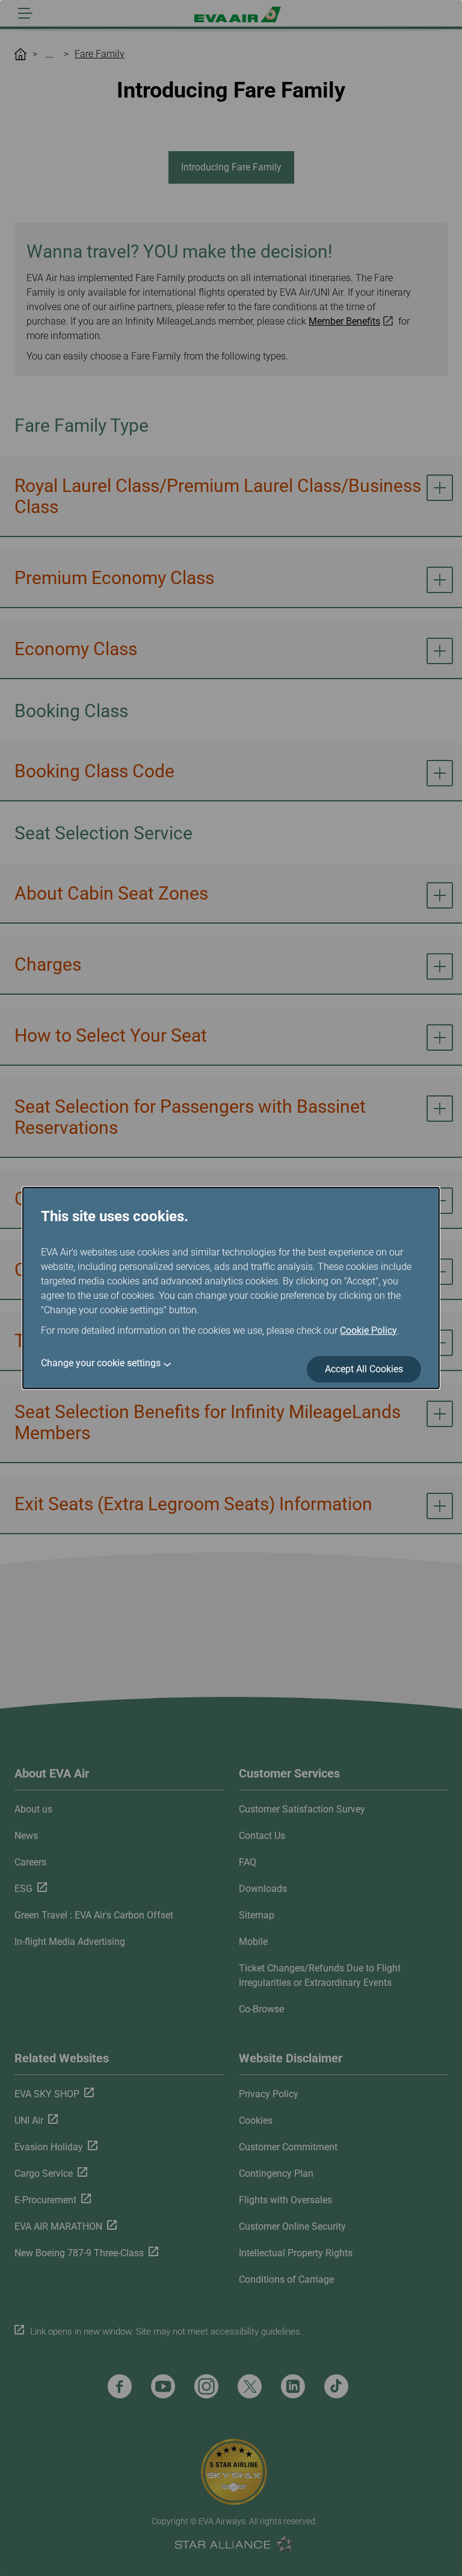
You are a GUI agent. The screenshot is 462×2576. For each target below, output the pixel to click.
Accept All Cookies (364, 1369)
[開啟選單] (25, 13)
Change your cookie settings (101, 1363)
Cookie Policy (368, 1330)
